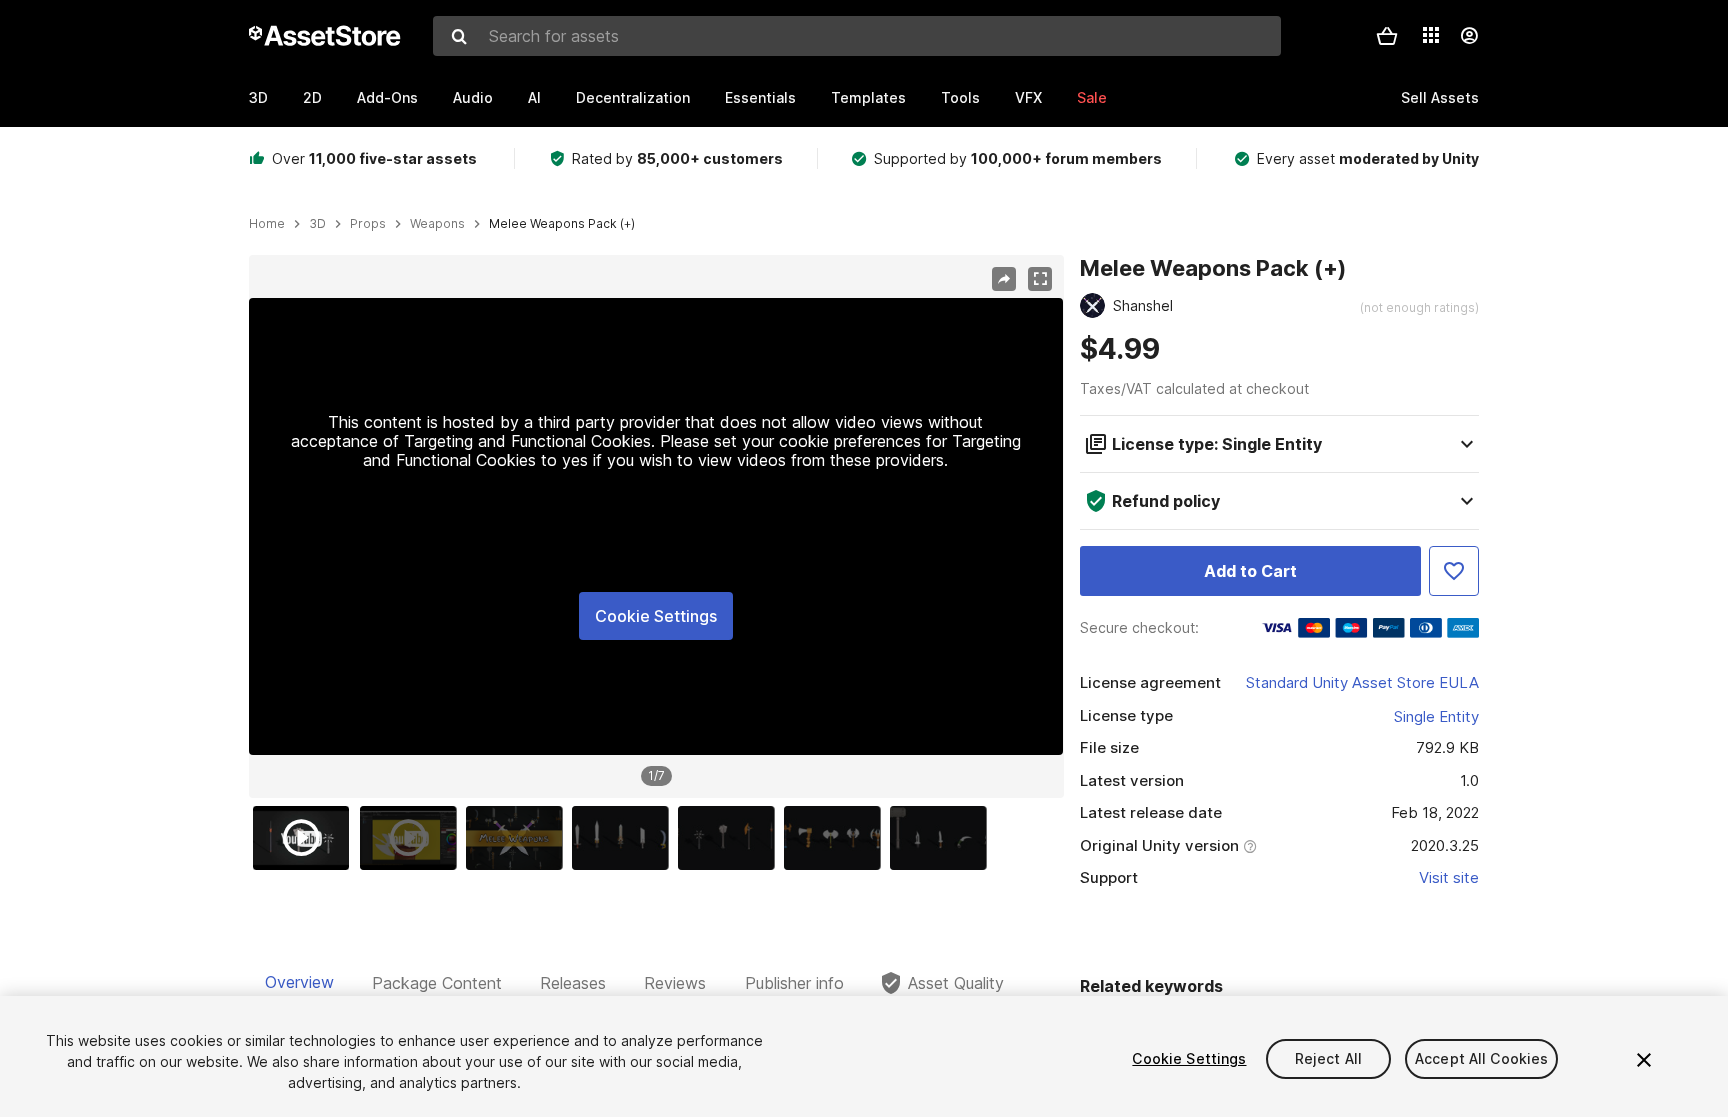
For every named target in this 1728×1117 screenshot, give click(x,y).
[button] (1387, 36)
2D (312, 97)
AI (534, 97)
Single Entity (1436, 716)
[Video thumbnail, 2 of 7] (413, 838)
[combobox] (857, 36)
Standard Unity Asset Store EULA (1362, 682)
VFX (1028, 97)
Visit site (1449, 877)
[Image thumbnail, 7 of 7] (943, 838)
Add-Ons (387, 97)
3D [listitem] (317, 224)
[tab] (299, 983)
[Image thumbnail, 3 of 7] (519, 838)
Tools (960, 97)
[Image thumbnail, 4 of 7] (625, 838)
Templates (868, 97)
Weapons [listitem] (437, 224)
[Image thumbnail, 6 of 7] (837, 838)
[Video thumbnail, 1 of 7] (306, 838)
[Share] (1004, 279)
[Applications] (1431, 35)
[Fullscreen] (1040, 279)
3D (258, 97)
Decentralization (633, 97)
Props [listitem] (368, 224)
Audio (473, 97)
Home (267, 224)
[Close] (1644, 1060)
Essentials (760, 97)
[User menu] (1469, 36)
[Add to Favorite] (1454, 571)
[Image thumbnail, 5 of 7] (731, 838)
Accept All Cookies (1482, 1058)
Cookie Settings (656, 616)
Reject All (1328, 1058)
